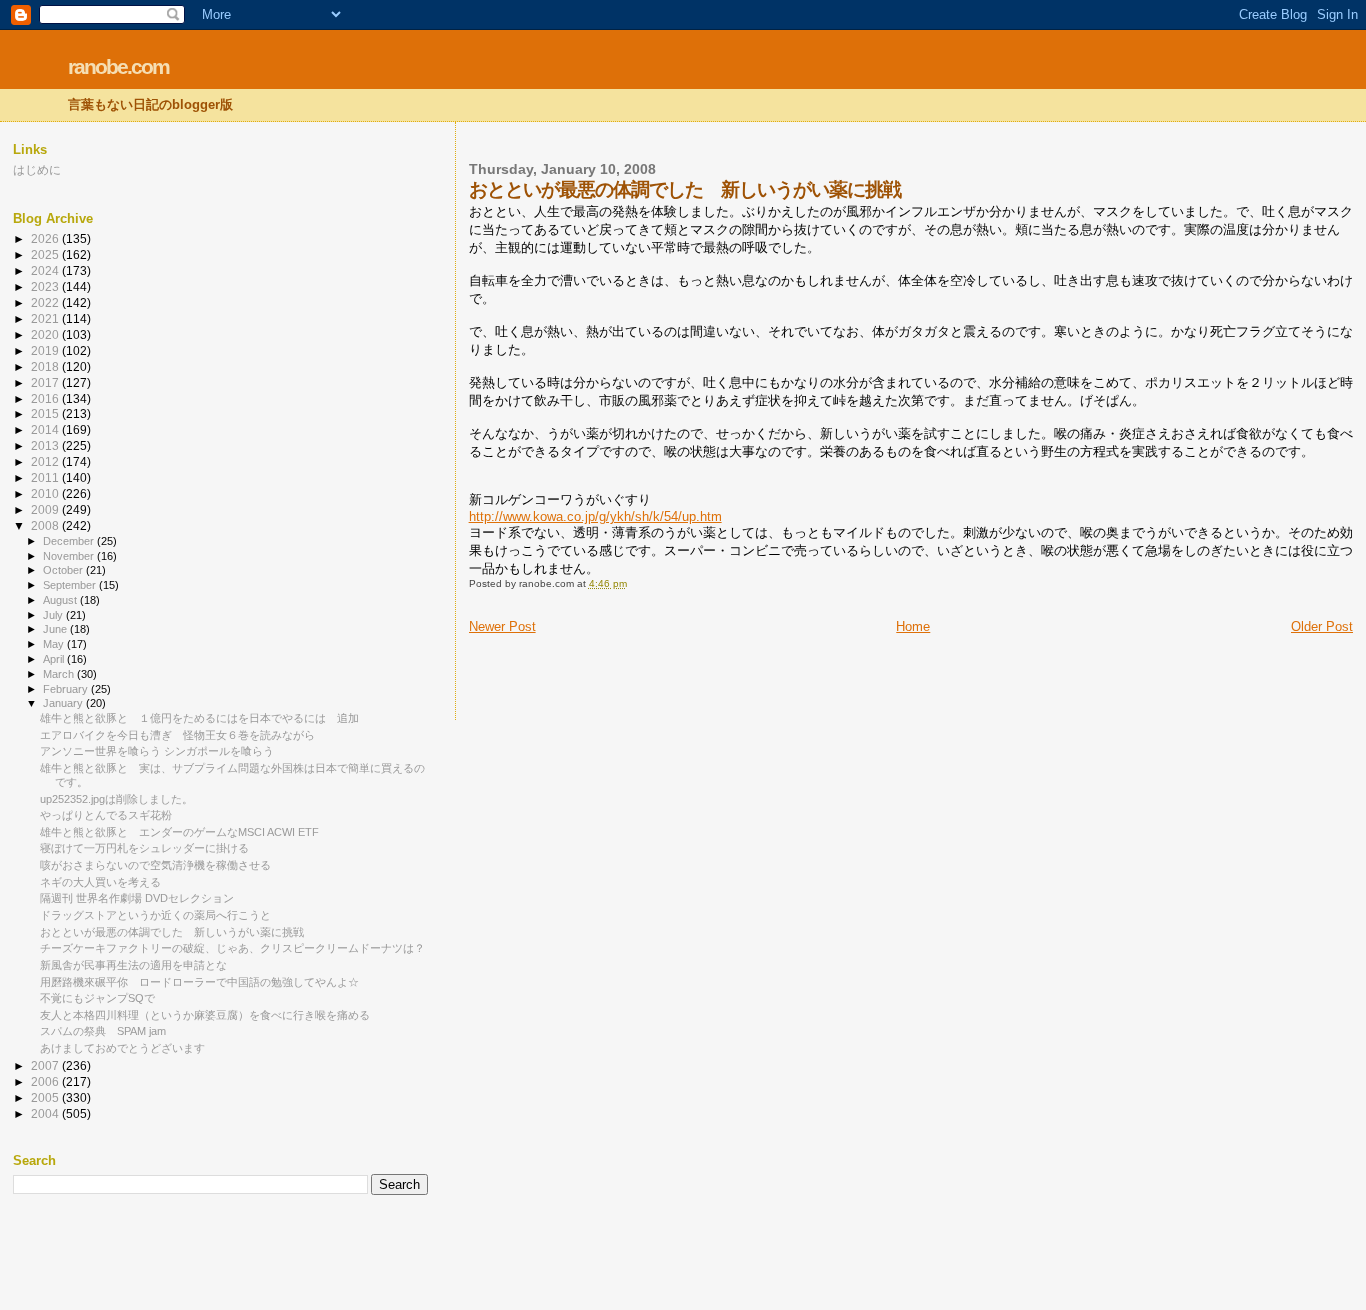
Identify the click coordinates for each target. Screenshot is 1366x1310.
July (54, 615)
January (64, 703)
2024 (46, 270)
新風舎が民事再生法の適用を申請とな (133, 965)
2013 (46, 445)
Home (913, 626)
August (61, 600)
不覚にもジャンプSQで (97, 998)
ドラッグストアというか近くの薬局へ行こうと (155, 915)
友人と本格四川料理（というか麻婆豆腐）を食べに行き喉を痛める (205, 1015)
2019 (46, 350)
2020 (46, 334)
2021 (46, 318)
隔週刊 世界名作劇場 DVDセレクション (137, 898)
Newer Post (502, 626)
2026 (46, 238)
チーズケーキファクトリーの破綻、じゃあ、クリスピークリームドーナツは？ (232, 948)
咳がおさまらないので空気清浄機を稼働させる (155, 865)
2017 (46, 382)
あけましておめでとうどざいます (122, 1048)
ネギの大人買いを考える (100, 882)
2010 (46, 493)
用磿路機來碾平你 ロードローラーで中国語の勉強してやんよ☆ (199, 982)
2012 (46, 461)
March (60, 674)
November (70, 556)
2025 (46, 254)
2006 (46, 1081)
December (70, 541)
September (71, 585)
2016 (46, 398)
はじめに (37, 169)
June (56, 629)
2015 (46, 413)
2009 (46, 509)
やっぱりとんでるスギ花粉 (106, 815)
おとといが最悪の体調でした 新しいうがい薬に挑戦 (172, 932)
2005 (46, 1097)
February (67, 689)
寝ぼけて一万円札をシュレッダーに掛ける (144, 848)
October (64, 570)
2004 (46, 1113)
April (55, 659)
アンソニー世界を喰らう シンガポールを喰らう (157, 751)
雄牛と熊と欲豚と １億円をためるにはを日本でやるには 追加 (199, 718)
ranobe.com (118, 66)
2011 (46, 477)
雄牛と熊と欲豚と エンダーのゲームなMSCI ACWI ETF (179, 832)
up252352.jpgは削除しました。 (116, 799)
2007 (46, 1065)
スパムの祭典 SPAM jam (103, 1031)
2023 (46, 286)
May (55, 644)
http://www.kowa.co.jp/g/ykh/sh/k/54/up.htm (595, 516)
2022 (46, 302)
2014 (46, 429)
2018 (46, 366)
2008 (46, 525)
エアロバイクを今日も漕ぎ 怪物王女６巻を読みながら (177, 735)
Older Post (1322, 626)
